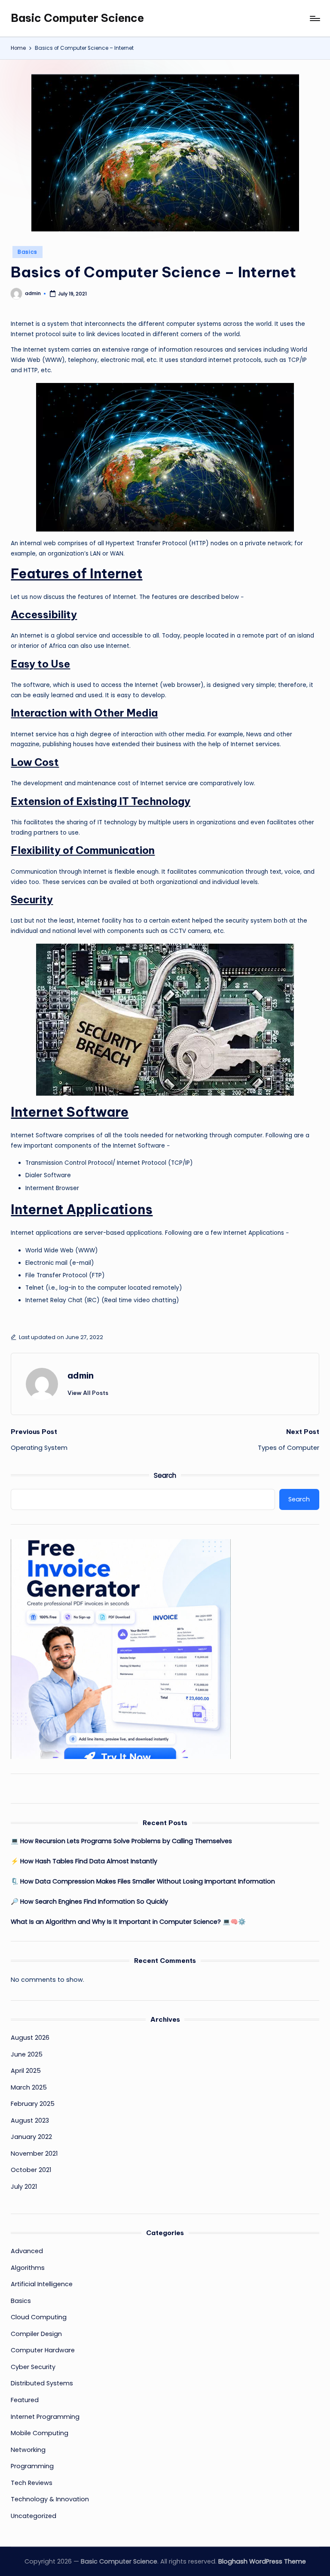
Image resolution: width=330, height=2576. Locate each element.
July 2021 (24, 2187)
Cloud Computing (39, 2317)
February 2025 (33, 2104)
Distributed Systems (42, 2383)
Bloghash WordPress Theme (262, 2561)
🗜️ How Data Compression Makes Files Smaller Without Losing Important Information (143, 1881)
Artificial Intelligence (42, 2284)
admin (81, 1375)
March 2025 (29, 2087)
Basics (27, 252)
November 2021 (34, 2154)
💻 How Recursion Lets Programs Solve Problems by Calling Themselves (121, 1841)
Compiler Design (36, 2334)
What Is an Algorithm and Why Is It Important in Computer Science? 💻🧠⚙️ (128, 1922)
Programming (32, 2466)
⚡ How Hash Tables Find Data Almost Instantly (84, 1861)
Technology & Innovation (50, 2499)
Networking (28, 2450)
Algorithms (28, 2268)
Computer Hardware (43, 2350)
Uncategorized (34, 2516)
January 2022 (31, 2137)
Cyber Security (33, 2367)
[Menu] (314, 18)
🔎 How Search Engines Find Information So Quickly (89, 1902)
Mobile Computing (40, 2433)
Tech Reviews (32, 2483)
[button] (88, 1393)
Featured (25, 2400)
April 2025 (26, 2071)
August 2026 (30, 2038)
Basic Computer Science (77, 18)
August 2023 (30, 2120)
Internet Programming (45, 2417)
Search (165, 1475)
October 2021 (31, 2170)
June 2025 (27, 2054)
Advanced (27, 2251)
